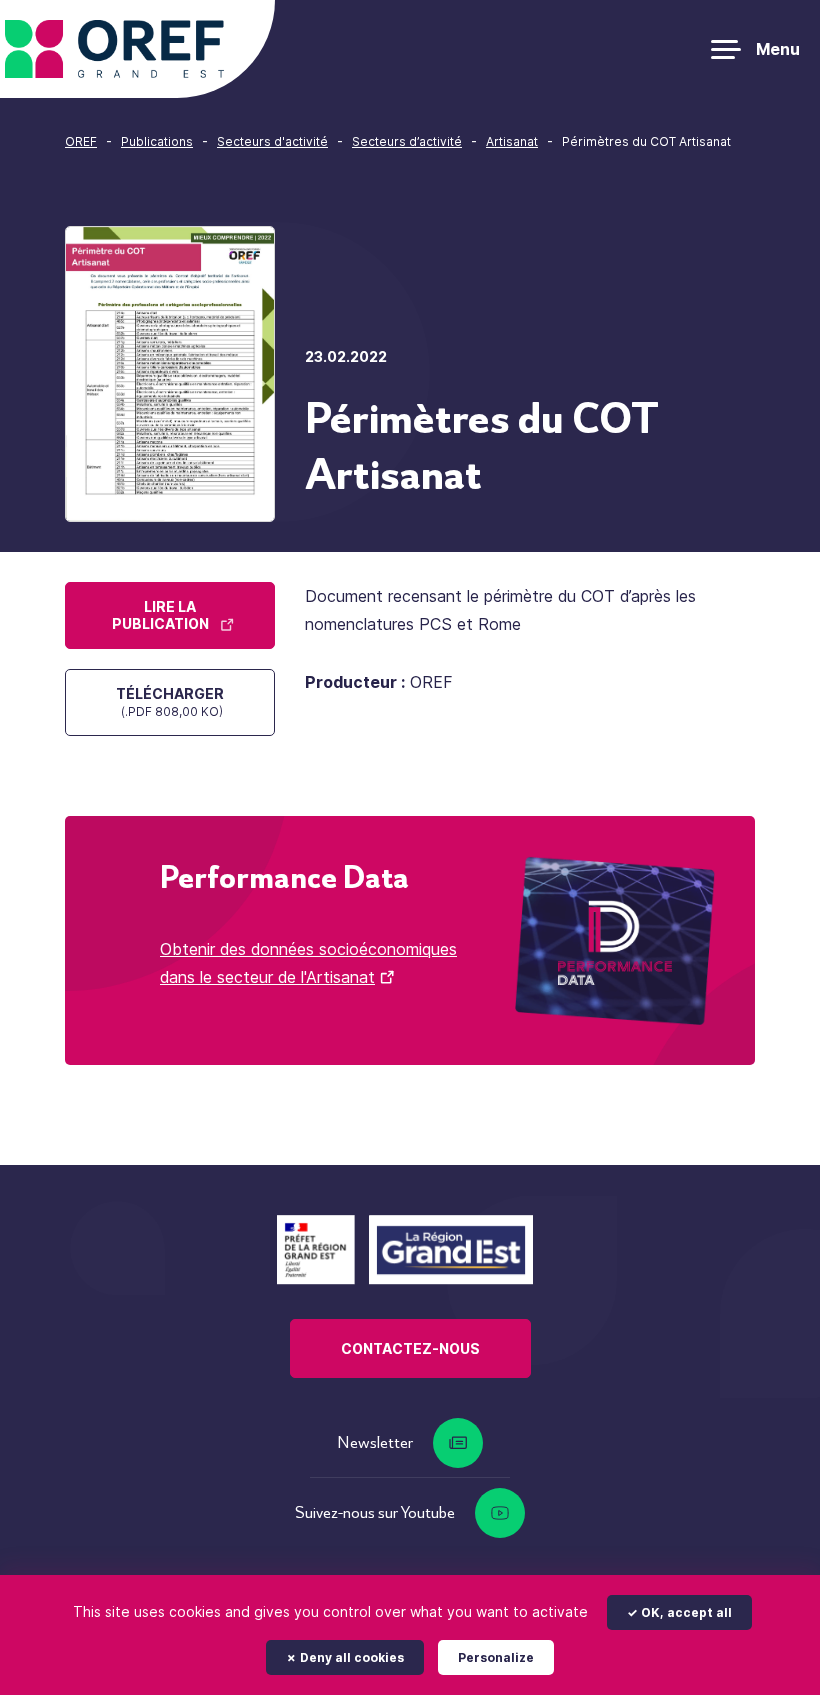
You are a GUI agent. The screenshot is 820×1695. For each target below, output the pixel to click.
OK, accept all (685, 1612)
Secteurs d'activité (272, 141)
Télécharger (170, 702)
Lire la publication (160, 615)
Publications (157, 141)
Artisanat (512, 141)
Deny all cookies (350, 1657)
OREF (81, 141)
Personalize (496, 1657)
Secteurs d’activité (407, 141)
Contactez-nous (410, 1348)
